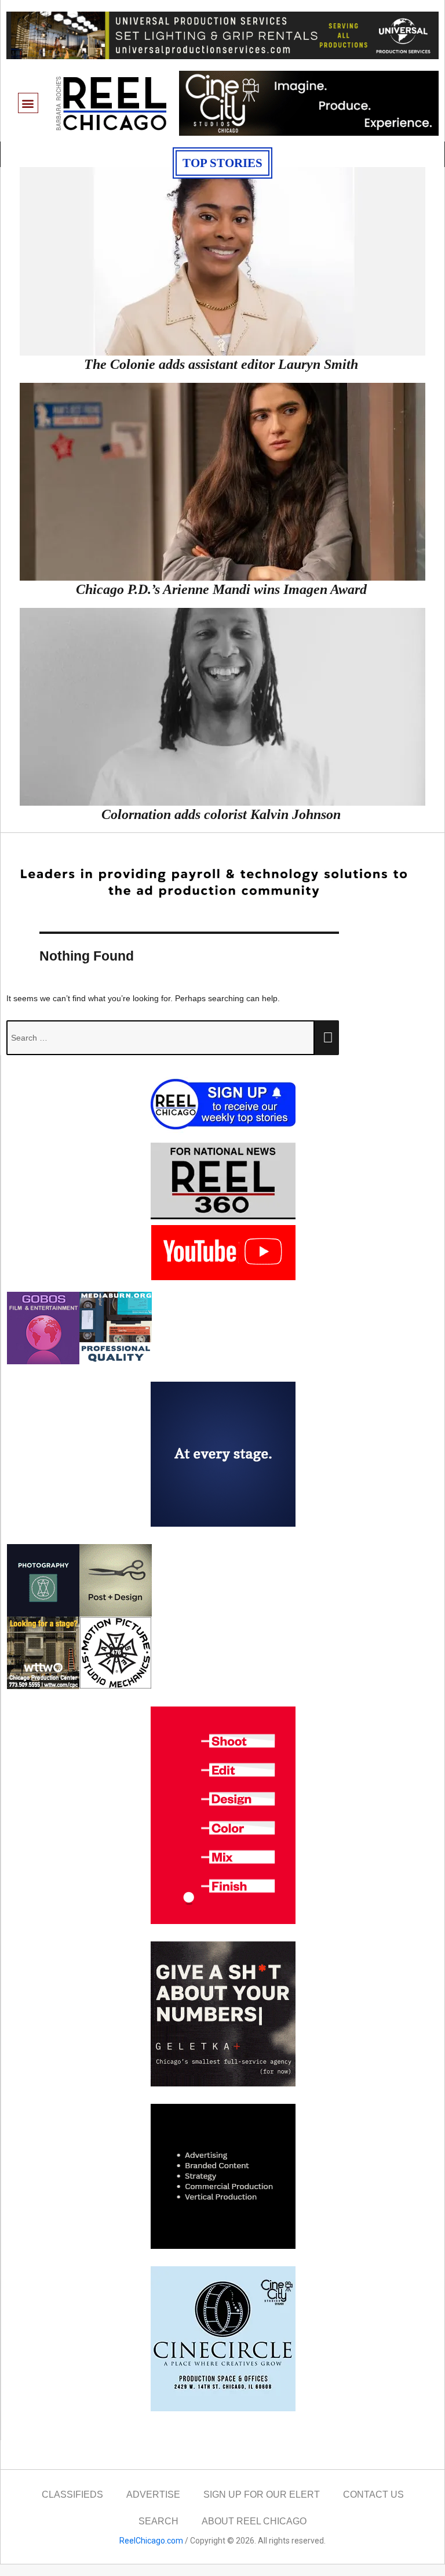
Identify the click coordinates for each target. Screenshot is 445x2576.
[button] (28, 103)
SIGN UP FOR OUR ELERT (262, 2495)
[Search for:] (161, 1038)
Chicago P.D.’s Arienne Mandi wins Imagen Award (221, 589)
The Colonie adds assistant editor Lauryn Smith (221, 364)
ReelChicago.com (151, 2541)
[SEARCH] (327, 1038)
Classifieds (72, 2495)
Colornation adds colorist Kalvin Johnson (221, 814)
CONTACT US (373, 2495)
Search (158, 2521)
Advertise (153, 2495)
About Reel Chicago (254, 2521)
